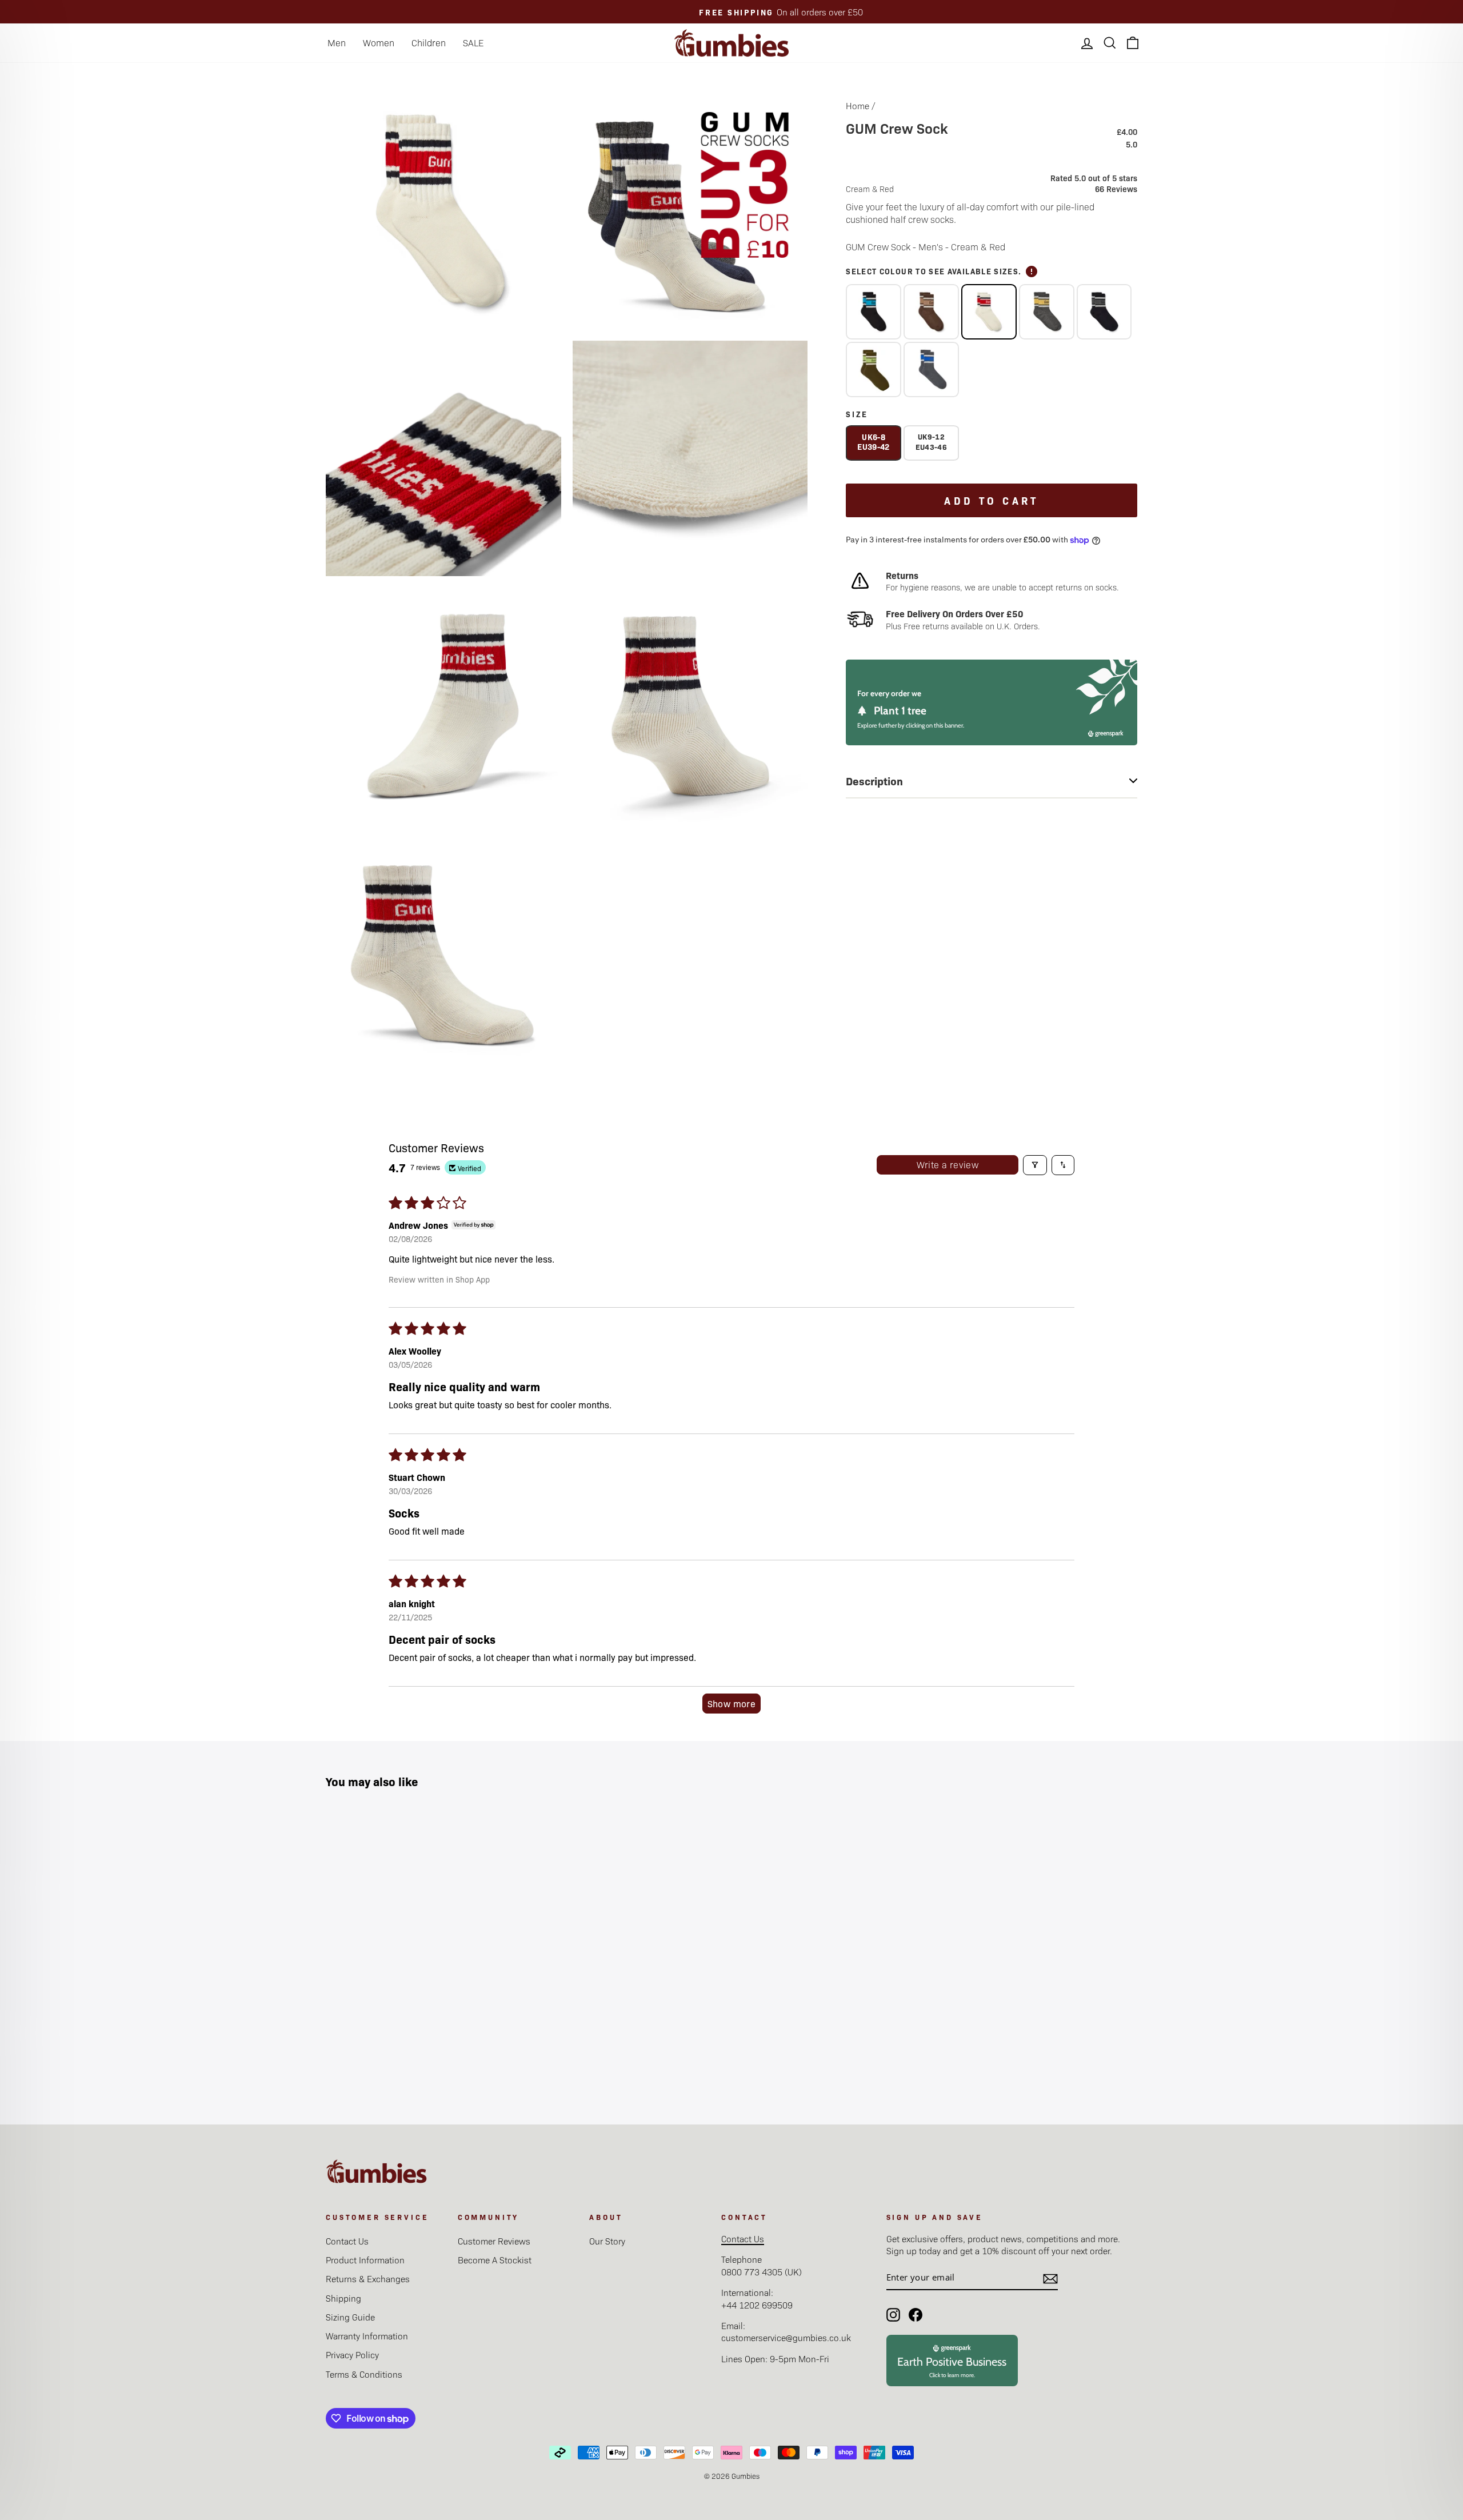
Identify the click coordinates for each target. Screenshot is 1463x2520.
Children (429, 43)
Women (379, 43)
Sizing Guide (350, 2317)
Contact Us (347, 2241)
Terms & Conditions (364, 2374)
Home (858, 105)
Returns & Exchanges (368, 2279)
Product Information (365, 2260)
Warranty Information (367, 2336)
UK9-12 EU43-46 (931, 442)
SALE (473, 43)
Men (337, 43)
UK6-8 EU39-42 (873, 442)
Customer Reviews (494, 2241)
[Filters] (1035, 1165)
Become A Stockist (495, 2260)
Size (857, 414)
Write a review (948, 1165)
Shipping (343, 2298)
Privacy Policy (352, 2355)
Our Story (607, 2241)
